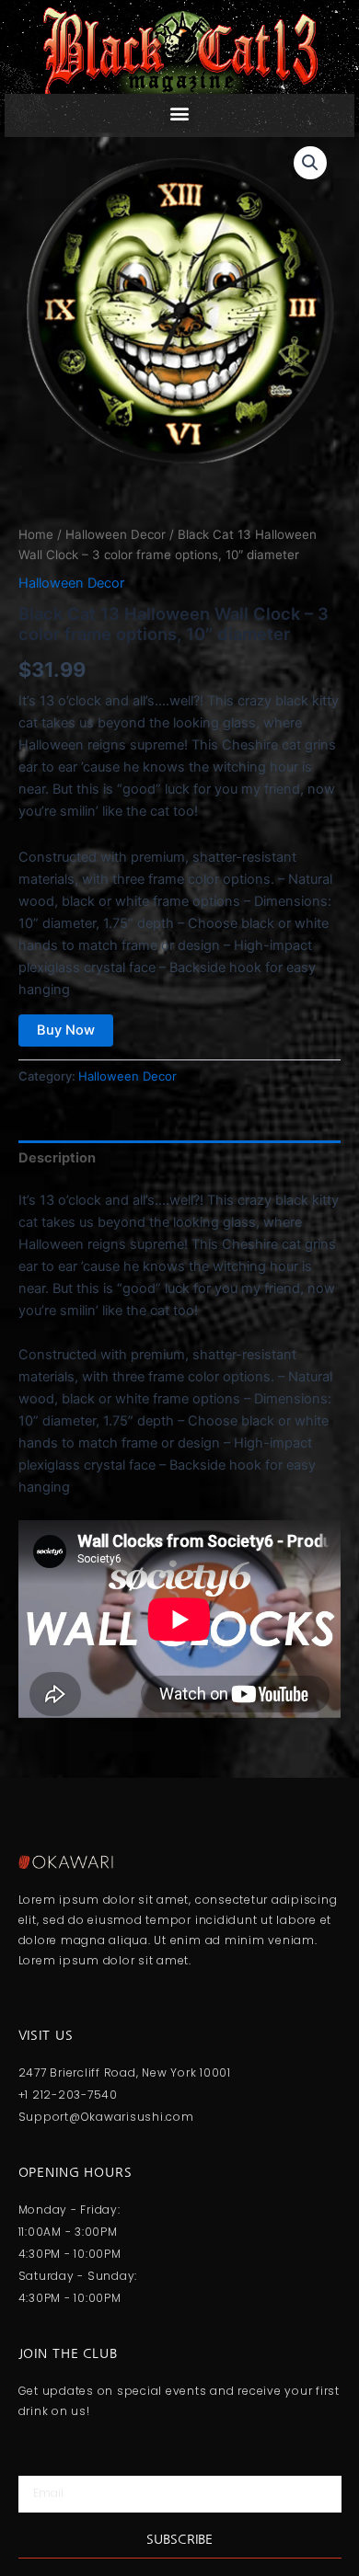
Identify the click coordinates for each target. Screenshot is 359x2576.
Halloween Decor (116, 534)
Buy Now (66, 1030)
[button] (180, 113)
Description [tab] (57, 1158)
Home (36, 534)
